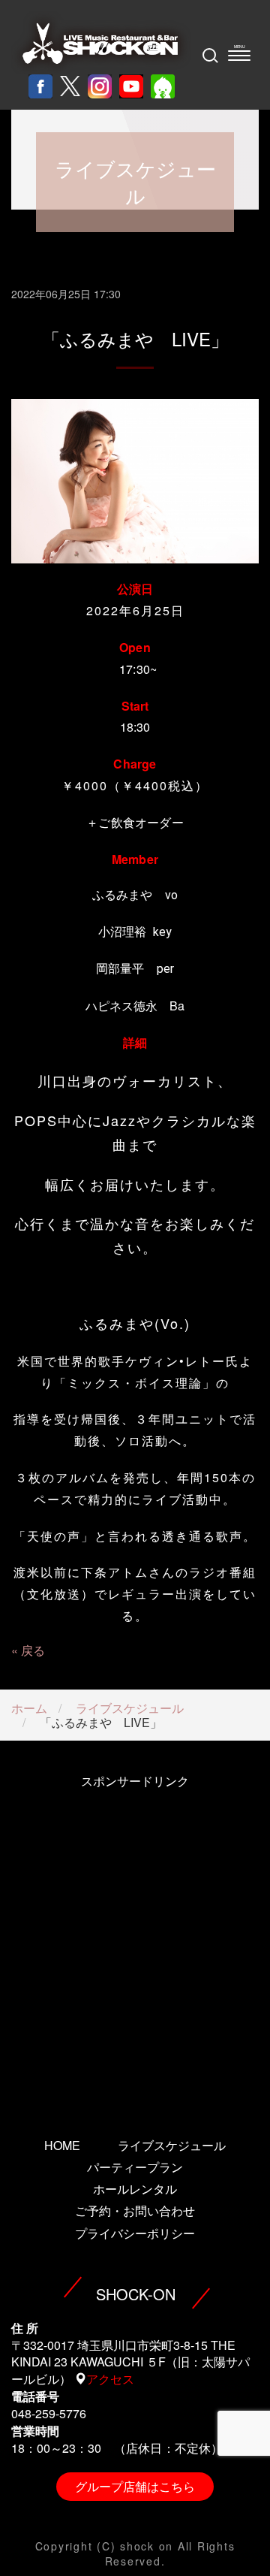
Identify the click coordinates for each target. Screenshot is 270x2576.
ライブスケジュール (130, 1708)
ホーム (29, 1708)
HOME (62, 2145)
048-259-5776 (49, 2413)
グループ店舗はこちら (135, 2486)
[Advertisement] (135, 1943)
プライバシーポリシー (135, 2233)
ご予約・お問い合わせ (135, 2211)
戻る (33, 1650)
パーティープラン (135, 2167)
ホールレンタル (135, 2189)
